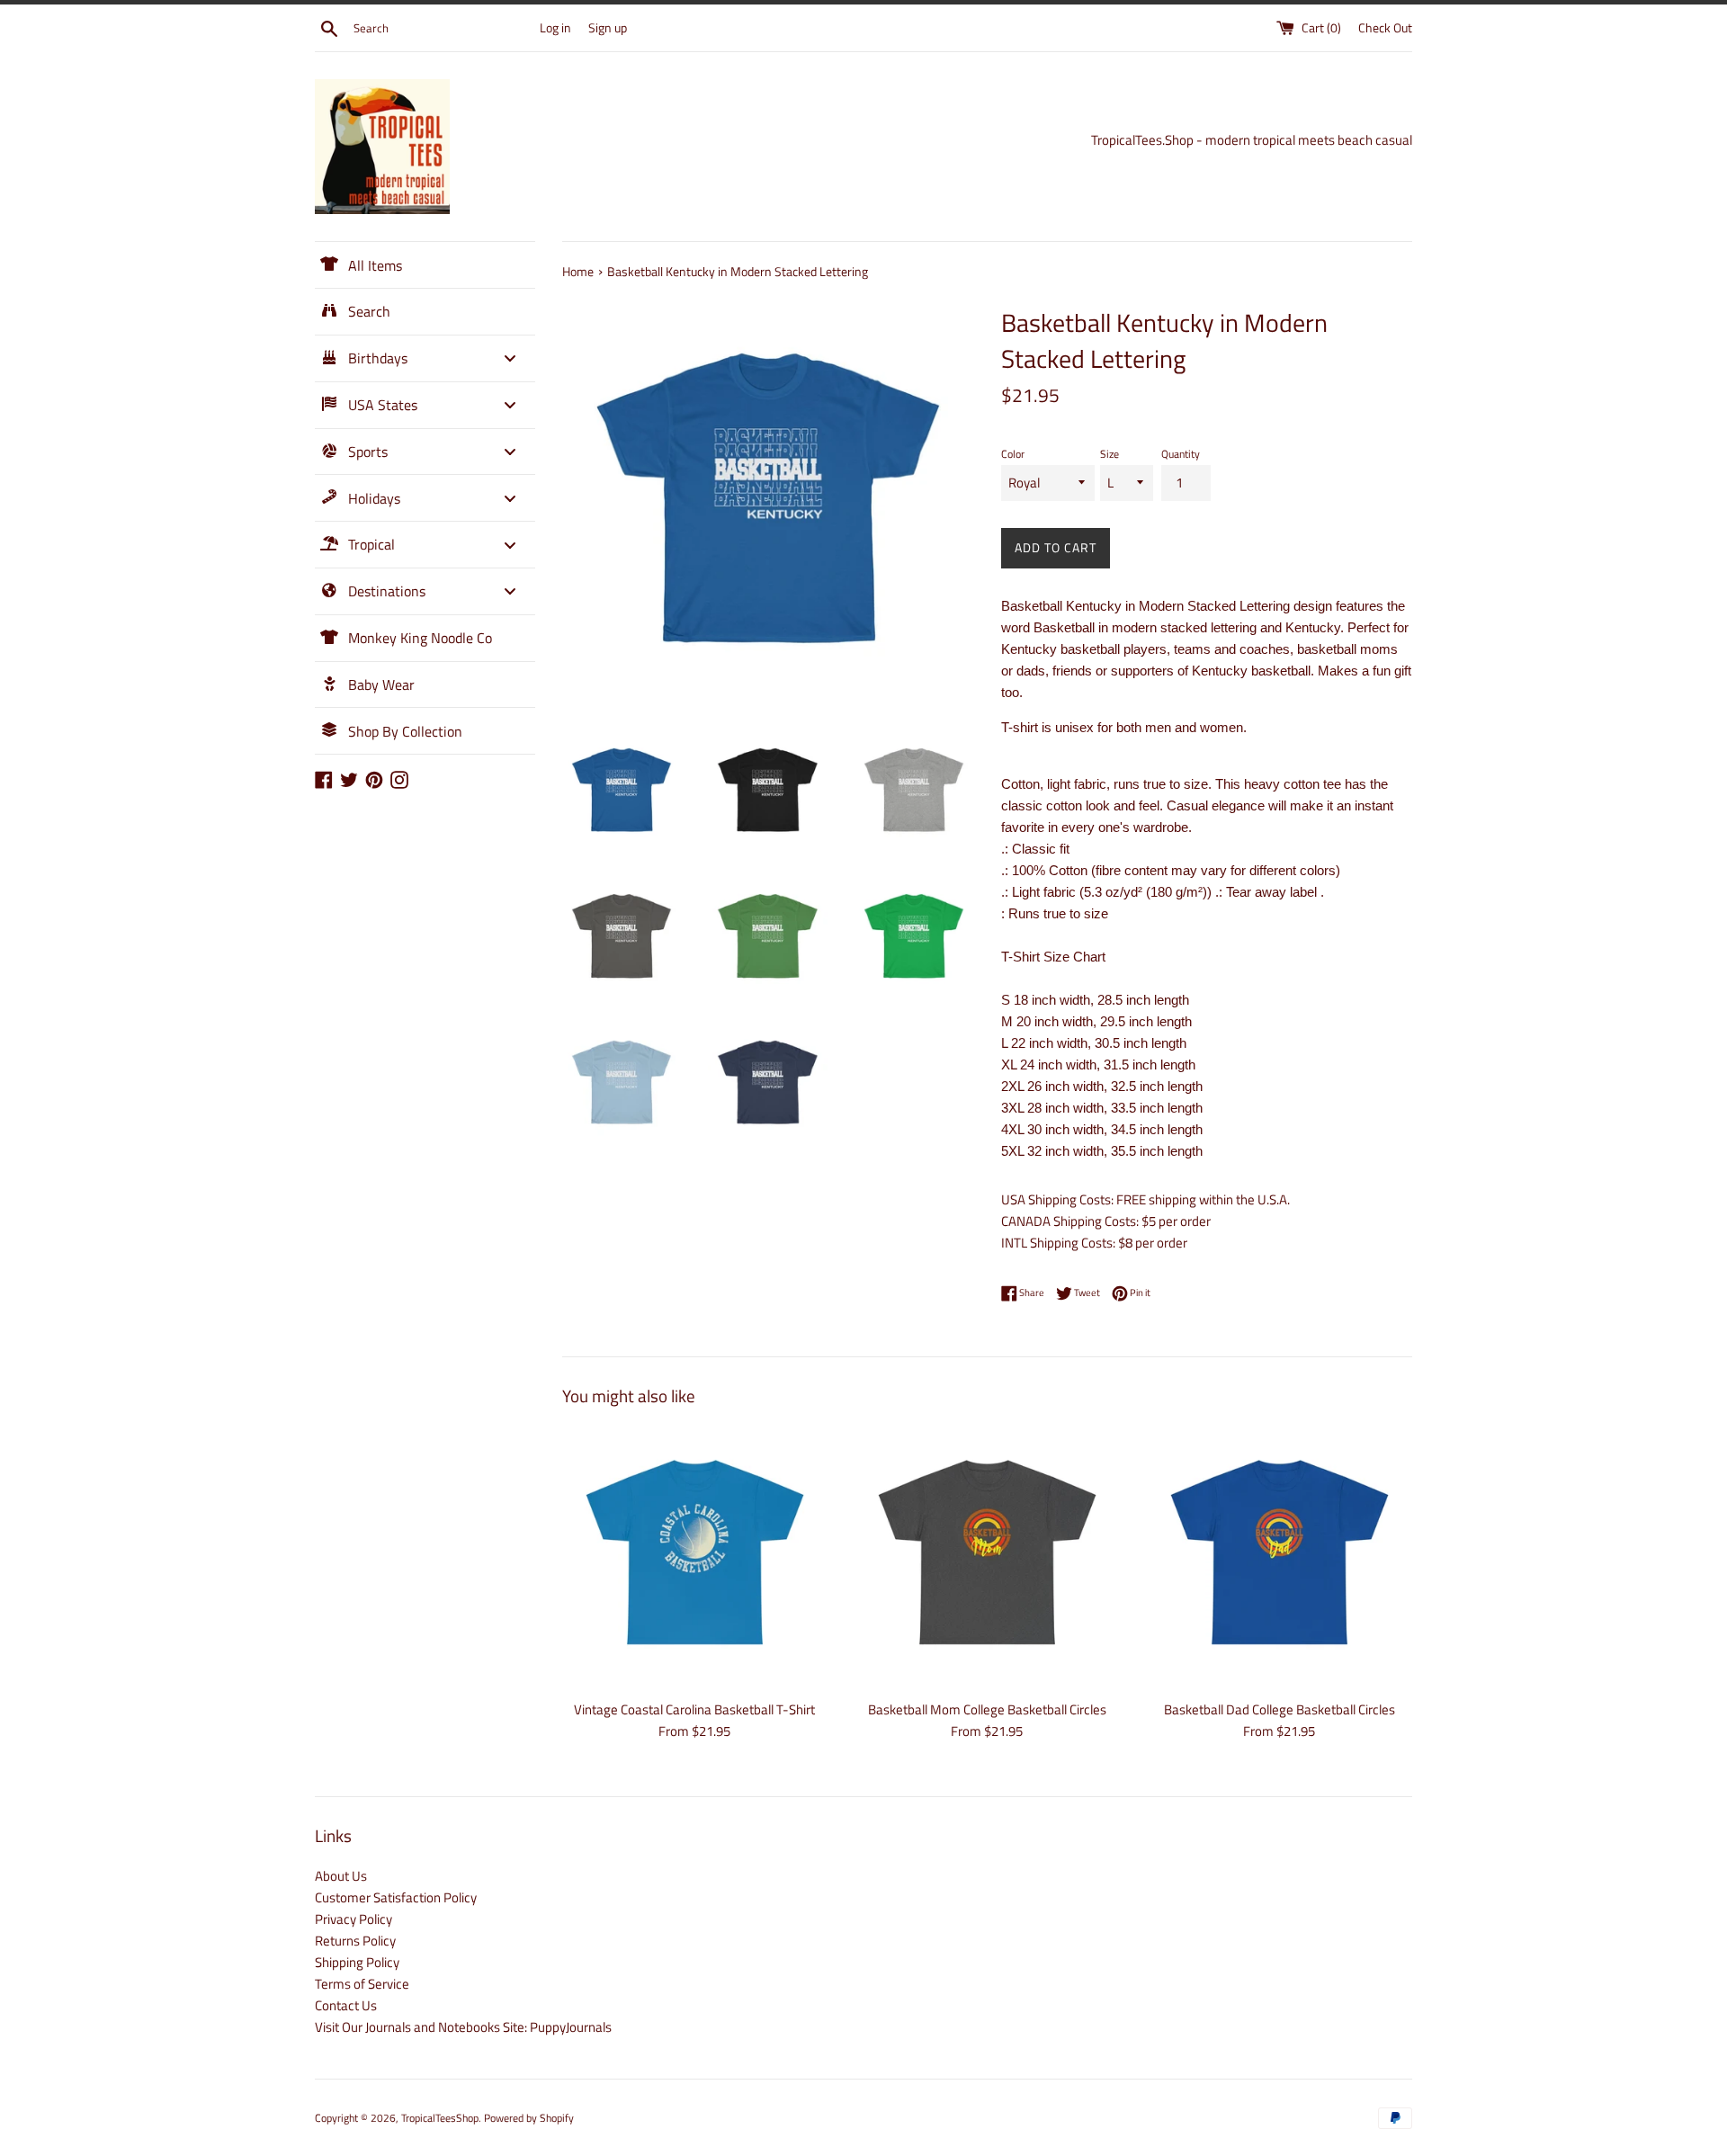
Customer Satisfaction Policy (396, 1897)
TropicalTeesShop (440, 2118)
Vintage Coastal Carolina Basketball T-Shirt (694, 1709)
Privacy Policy (353, 1919)
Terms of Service (362, 1984)
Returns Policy (355, 1941)
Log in (555, 28)
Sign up (608, 28)
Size (1110, 454)
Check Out (1385, 28)
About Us (341, 1876)
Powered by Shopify (529, 2118)
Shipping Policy (357, 1962)
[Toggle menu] (510, 358)
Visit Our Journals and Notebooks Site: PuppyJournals (463, 2027)
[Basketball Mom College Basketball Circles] (987, 1557)
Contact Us (346, 2005)
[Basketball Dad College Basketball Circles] (1280, 1557)
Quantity (1181, 454)
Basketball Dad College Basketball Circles (1280, 1709)
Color (1013, 454)
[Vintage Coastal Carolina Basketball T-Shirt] (695, 1557)
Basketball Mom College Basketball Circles (987, 1709)
